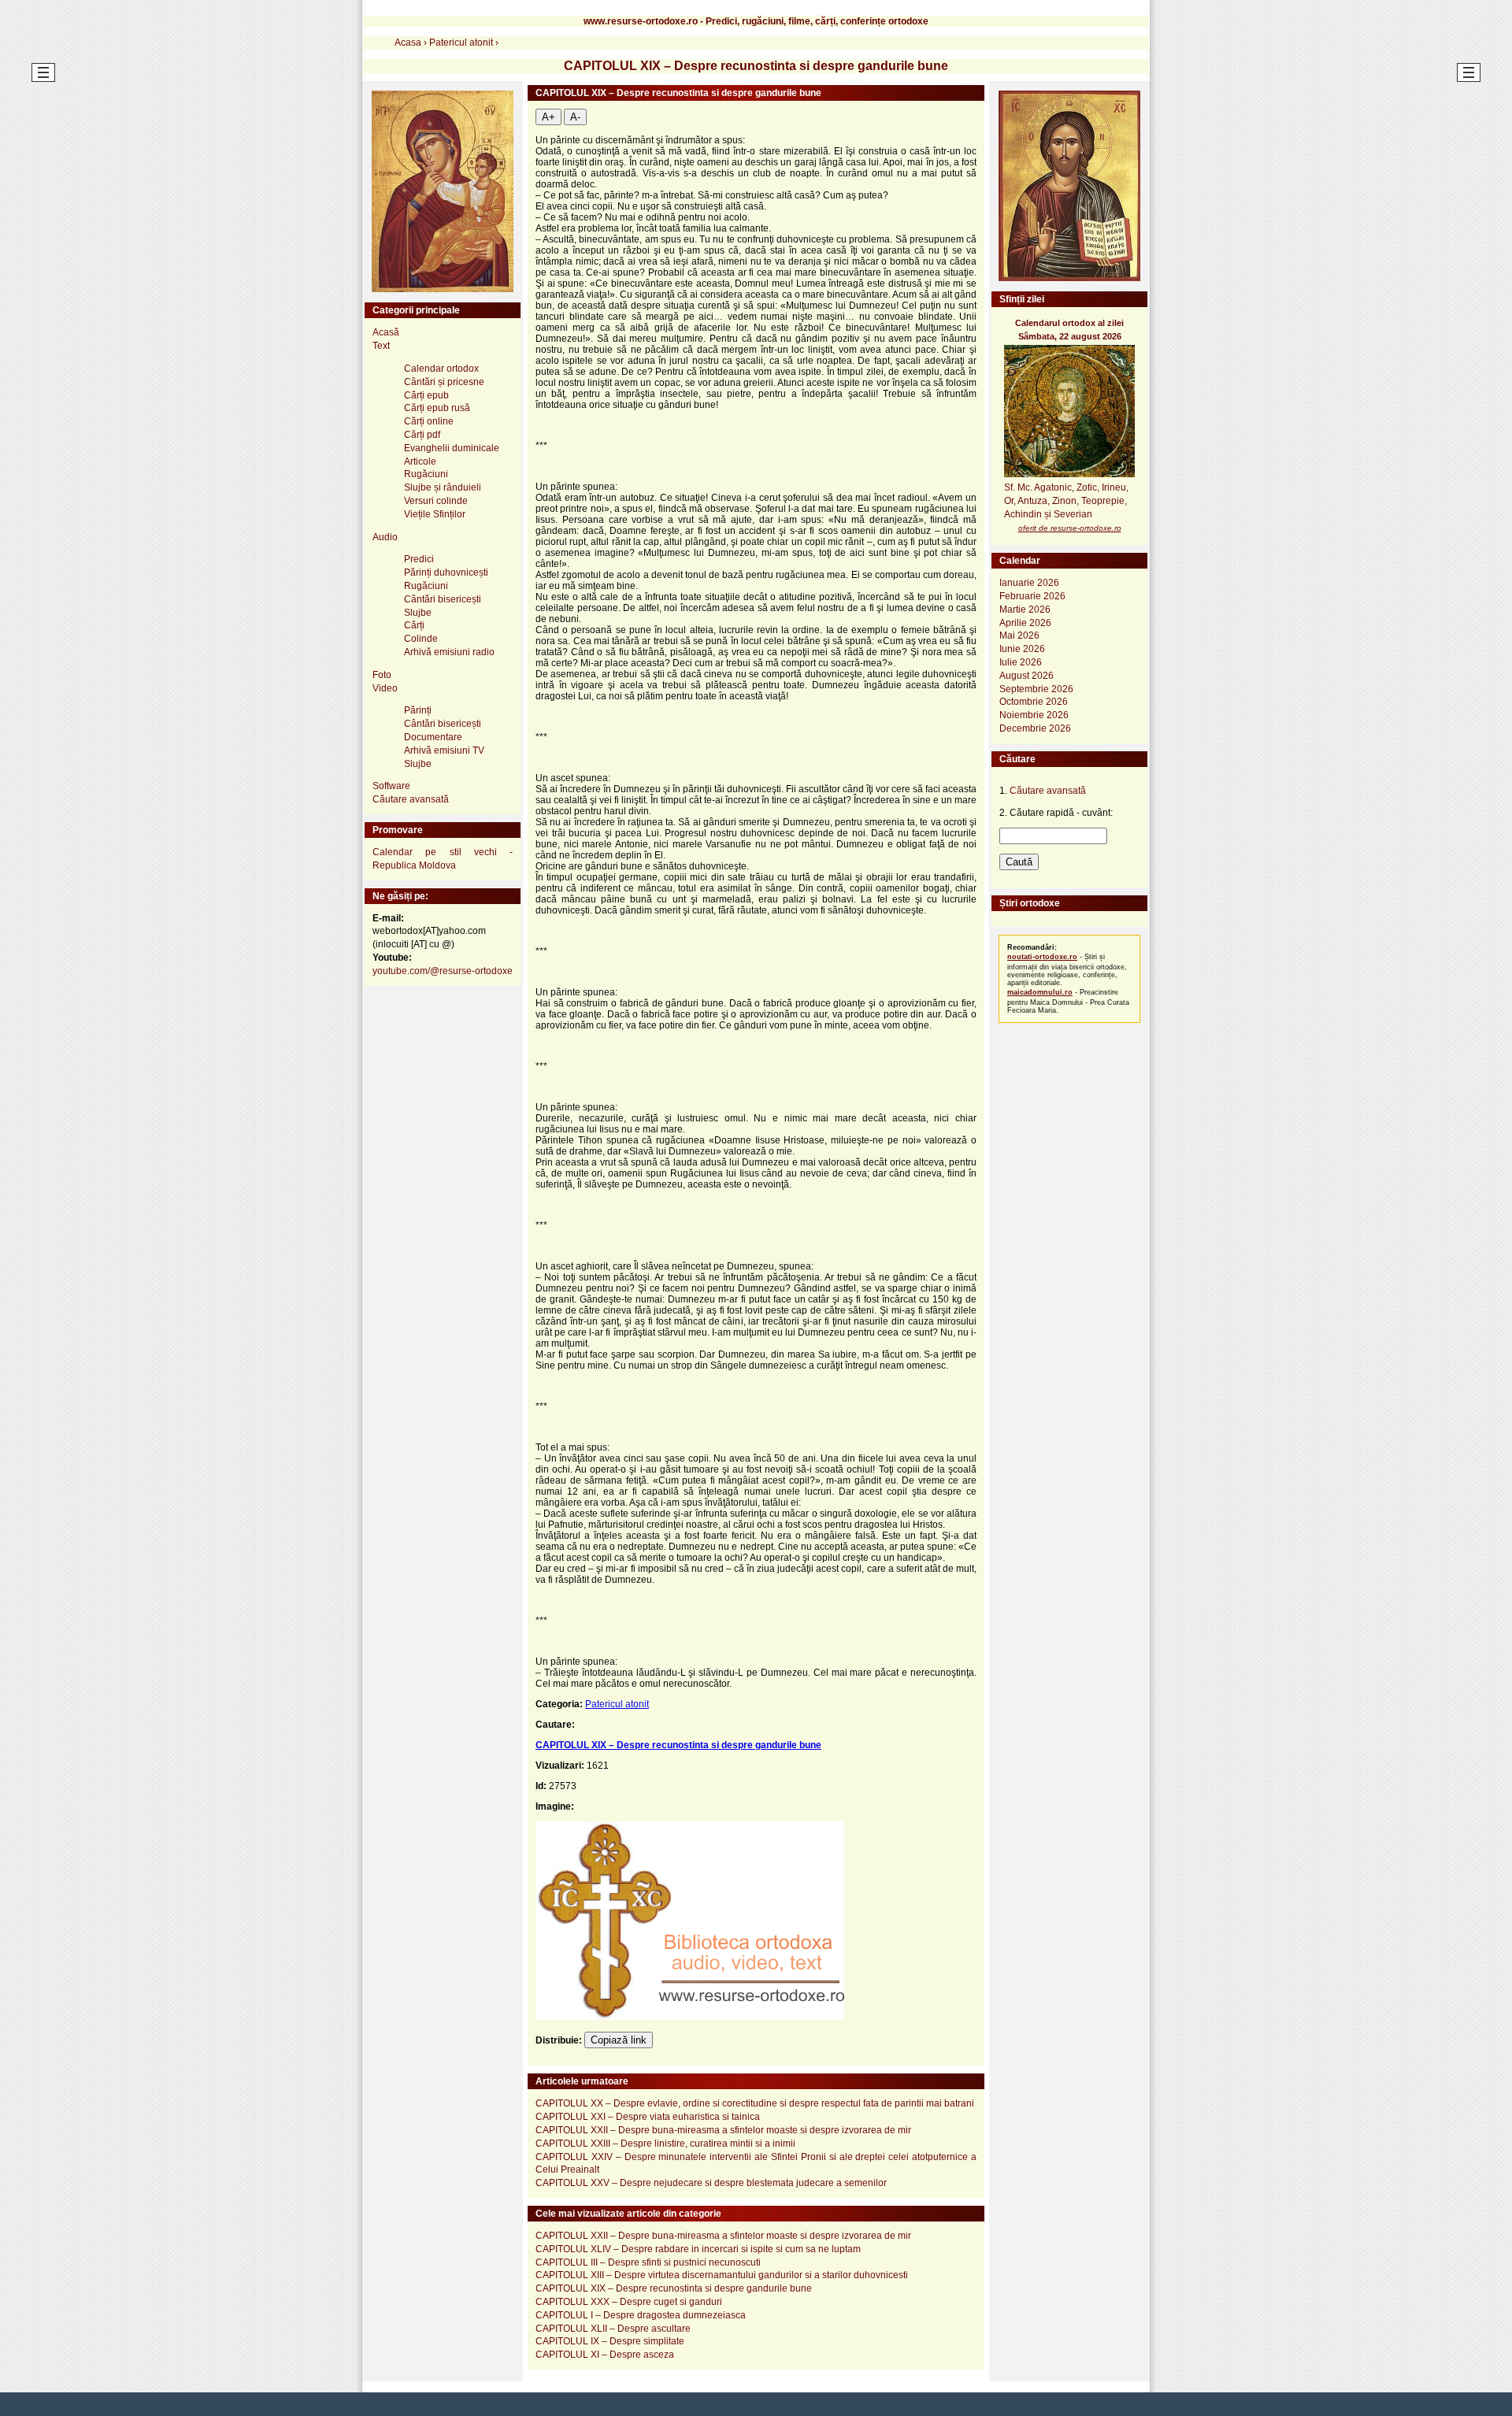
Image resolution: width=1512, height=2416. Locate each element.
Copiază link (619, 2040)
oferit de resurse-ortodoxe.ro (1070, 528)
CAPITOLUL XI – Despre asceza (605, 2355)
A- (575, 117)
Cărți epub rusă (437, 408)
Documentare (433, 737)
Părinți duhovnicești (446, 573)
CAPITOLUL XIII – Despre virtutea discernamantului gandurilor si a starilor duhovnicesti (722, 2275)
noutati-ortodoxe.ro (1042, 957)
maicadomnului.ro (1040, 992)
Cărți (414, 625)
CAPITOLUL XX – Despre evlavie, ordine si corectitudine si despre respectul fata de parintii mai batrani (755, 2103)
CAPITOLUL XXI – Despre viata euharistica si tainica (648, 2117)
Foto (382, 675)
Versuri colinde (436, 501)
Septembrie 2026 (1036, 689)
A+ (548, 117)
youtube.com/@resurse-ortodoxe (443, 971)
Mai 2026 (1019, 635)
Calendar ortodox (441, 369)
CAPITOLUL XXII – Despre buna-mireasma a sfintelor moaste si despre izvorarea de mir (723, 2130)
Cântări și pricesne (444, 382)
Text (381, 346)
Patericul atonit (617, 1704)
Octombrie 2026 (1034, 702)
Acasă (386, 332)
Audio (385, 537)
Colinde (421, 639)
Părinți (418, 710)
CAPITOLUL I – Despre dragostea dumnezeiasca (641, 2315)
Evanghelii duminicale (452, 448)
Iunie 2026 (1022, 649)
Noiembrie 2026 (1034, 715)
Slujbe (418, 613)
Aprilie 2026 (1025, 623)
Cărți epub (426, 395)
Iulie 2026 (1021, 662)
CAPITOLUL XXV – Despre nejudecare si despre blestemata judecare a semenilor (711, 2183)
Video (385, 688)
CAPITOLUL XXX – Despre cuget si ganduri (629, 2302)
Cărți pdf (422, 435)
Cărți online (429, 421)
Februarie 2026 (1032, 596)
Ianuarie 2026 (1029, 583)
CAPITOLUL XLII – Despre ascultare (613, 2329)
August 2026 (1027, 676)
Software (391, 786)
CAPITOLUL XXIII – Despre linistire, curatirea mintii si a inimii (665, 2144)
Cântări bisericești (443, 599)
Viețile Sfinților (435, 514)
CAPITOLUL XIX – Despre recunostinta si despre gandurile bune (678, 1745)
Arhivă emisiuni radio (449, 652)
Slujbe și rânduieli (443, 487)
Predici (419, 559)
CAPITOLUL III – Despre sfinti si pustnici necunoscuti (648, 2262)
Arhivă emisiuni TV (444, 750)
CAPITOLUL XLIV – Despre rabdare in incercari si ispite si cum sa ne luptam (698, 2249)
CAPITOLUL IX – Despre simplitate (610, 2341)
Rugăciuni (426, 474)
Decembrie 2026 (1035, 728)
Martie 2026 (1025, 610)
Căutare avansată (411, 799)
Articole (420, 461)
